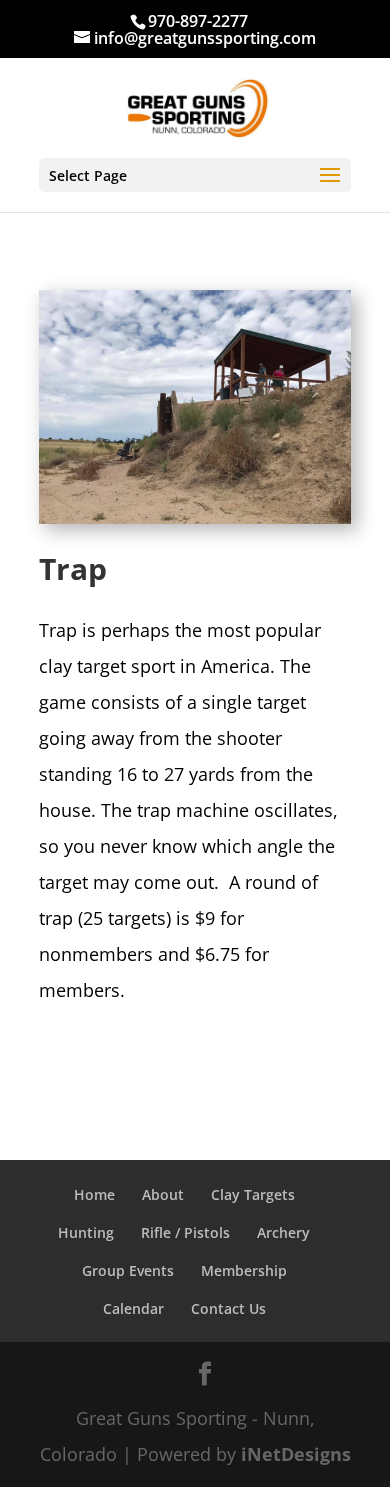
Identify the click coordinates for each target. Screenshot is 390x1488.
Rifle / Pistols (185, 1232)
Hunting (86, 1232)
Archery (283, 1232)
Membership (244, 1270)
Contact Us (228, 1308)
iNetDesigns (296, 1454)
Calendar (133, 1308)
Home (94, 1194)
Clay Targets (253, 1194)
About (163, 1194)
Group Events (128, 1270)
